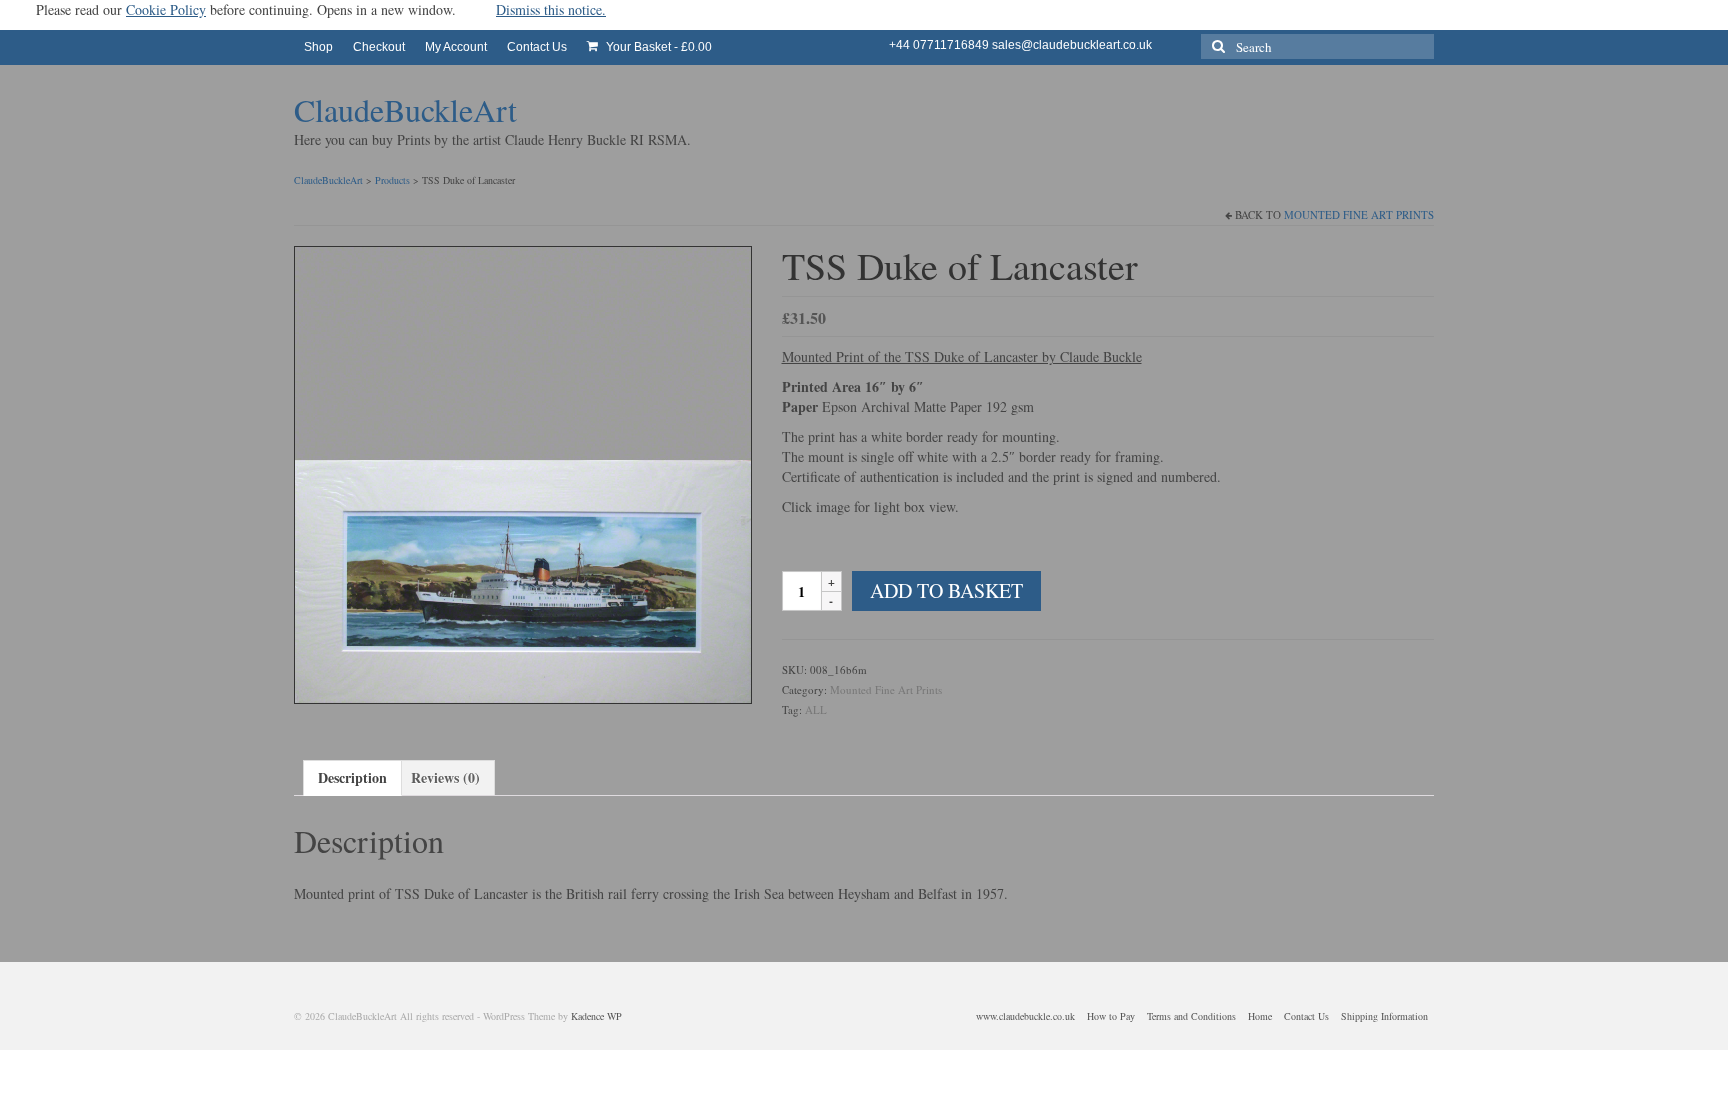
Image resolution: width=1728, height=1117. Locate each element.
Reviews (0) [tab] (445, 777)
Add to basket (946, 590)
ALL (816, 709)
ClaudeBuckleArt (405, 109)
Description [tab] (352, 777)
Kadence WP (596, 1016)
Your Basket (657, 47)
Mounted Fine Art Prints (1359, 214)
